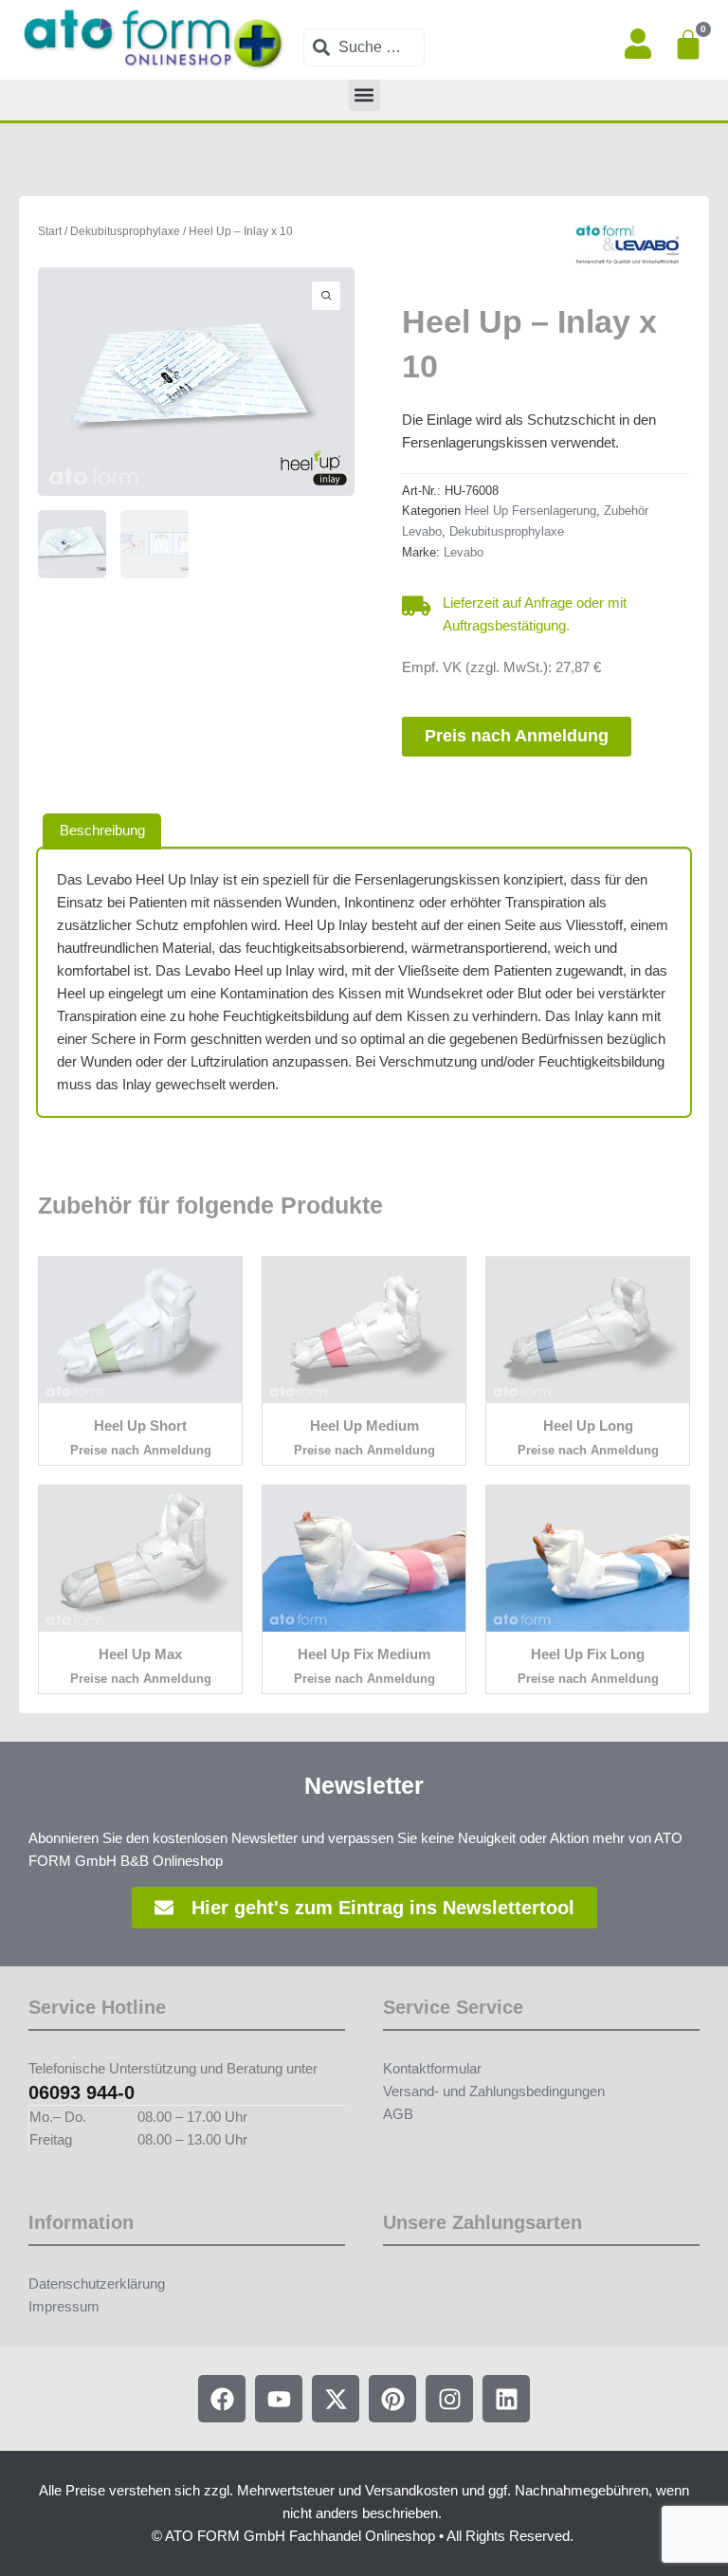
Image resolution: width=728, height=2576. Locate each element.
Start (50, 231)
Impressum (64, 2307)
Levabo (464, 552)
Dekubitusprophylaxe (125, 231)
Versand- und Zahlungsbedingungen (494, 2092)
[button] (364, 95)
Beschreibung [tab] (102, 831)
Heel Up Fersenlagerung (530, 511)
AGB (398, 2114)
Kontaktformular (432, 2069)
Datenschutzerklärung (97, 2284)
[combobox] (364, 47)
